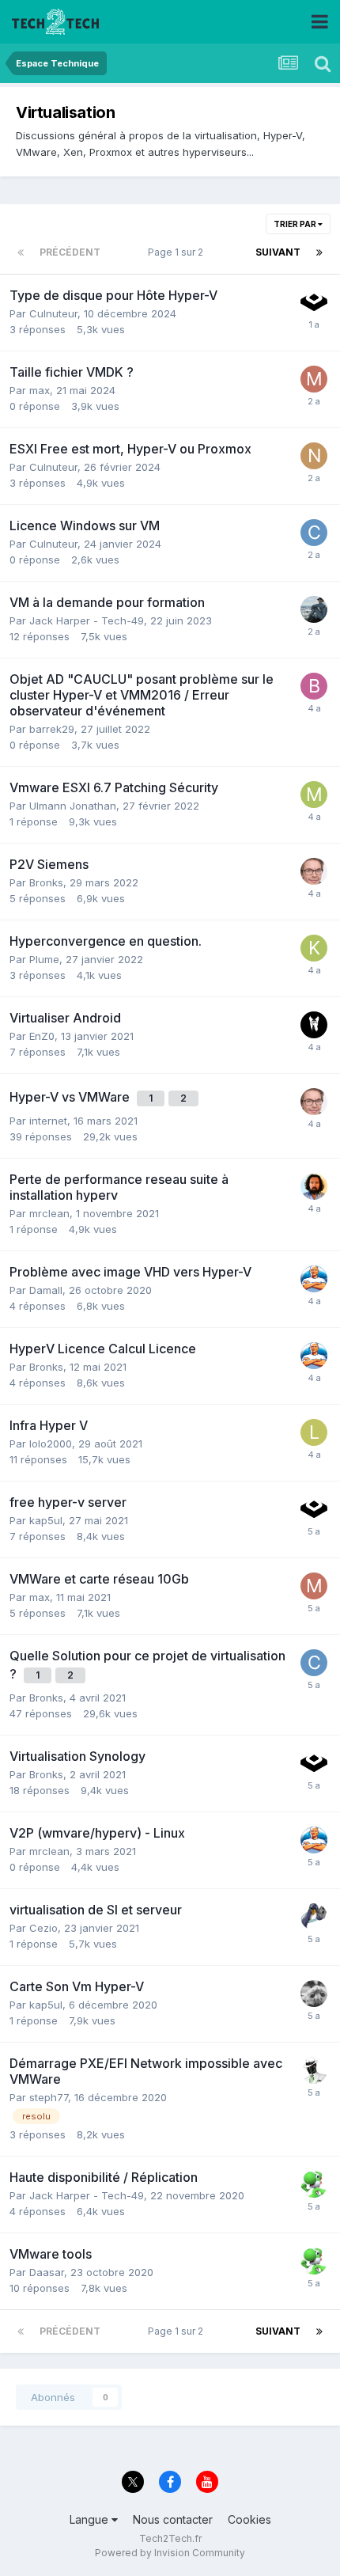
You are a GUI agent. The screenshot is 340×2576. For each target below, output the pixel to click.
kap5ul (46, 1520)
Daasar (47, 2272)
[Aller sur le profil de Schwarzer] (314, 2070)
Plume (44, 959)
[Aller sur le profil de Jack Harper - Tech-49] (314, 609)
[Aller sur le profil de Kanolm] (314, 948)
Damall (46, 1290)
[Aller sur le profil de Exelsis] (314, 2184)
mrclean (49, 1213)
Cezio (43, 1928)
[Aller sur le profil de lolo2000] (314, 1432)
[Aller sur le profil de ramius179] (314, 302)
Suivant (278, 252)
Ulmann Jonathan (73, 806)
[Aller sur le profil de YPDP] (314, 1994)
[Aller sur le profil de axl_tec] (314, 1025)
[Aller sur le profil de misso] (314, 795)
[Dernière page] (319, 252)
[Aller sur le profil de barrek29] (314, 686)
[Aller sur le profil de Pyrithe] (314, 1917)
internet (48, 1121)
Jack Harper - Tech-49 (87, 620)
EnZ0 (42, 1036)
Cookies (249, 2519)
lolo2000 (51, 1444)
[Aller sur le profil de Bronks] (314, 871)
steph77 (49, 2097)
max (40, 390)
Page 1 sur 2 (178, 252)
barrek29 (52, 729)
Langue (91, 2519)
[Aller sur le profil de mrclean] (314, 1279)
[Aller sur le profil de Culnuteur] (314, 533)
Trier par (296, 224)
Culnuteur (53, 313)
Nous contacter (173, 2519)
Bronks (46, 882)
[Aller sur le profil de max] (314, 379)
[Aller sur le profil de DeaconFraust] (314, 1186)
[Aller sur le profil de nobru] (314, 456)
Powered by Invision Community (170, 2553)
